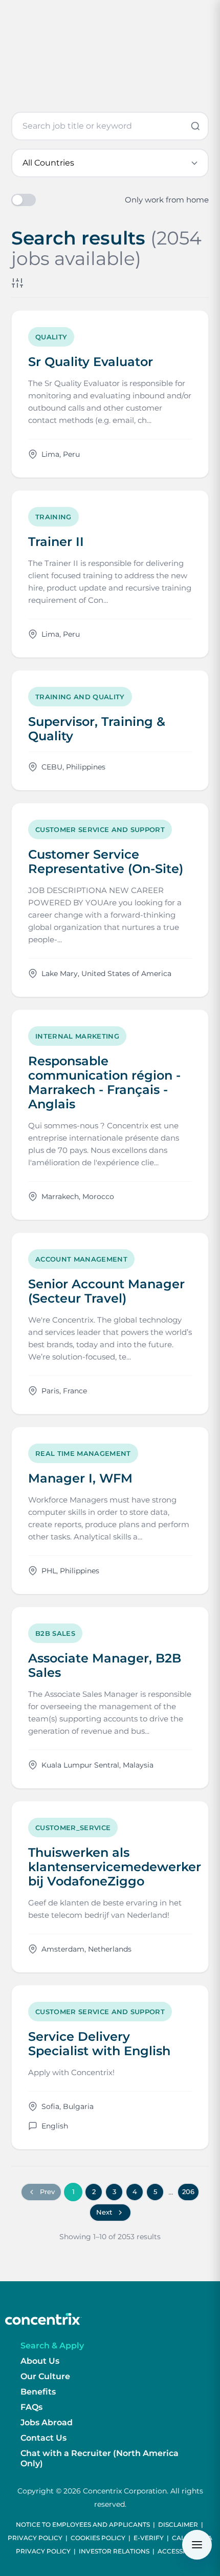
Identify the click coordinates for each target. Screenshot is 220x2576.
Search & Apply (52, 2346)
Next (104, 2212)
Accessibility (181, 2551)
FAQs (31, 2407)
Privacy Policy (35, 2538)
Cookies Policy (98, 2538)
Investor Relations (114, 2551)
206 (188, 2192)
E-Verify (149, 2538)
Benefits (38, 2392)
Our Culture (45, 2376)
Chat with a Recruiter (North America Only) (100, 2458)
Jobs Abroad (47, 2422)
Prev (47, 2192)
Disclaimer (178, 2524)
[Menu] (197, 2545)
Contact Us (43, 2438)
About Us (40, 2361)
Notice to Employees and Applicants (83, 2524)
